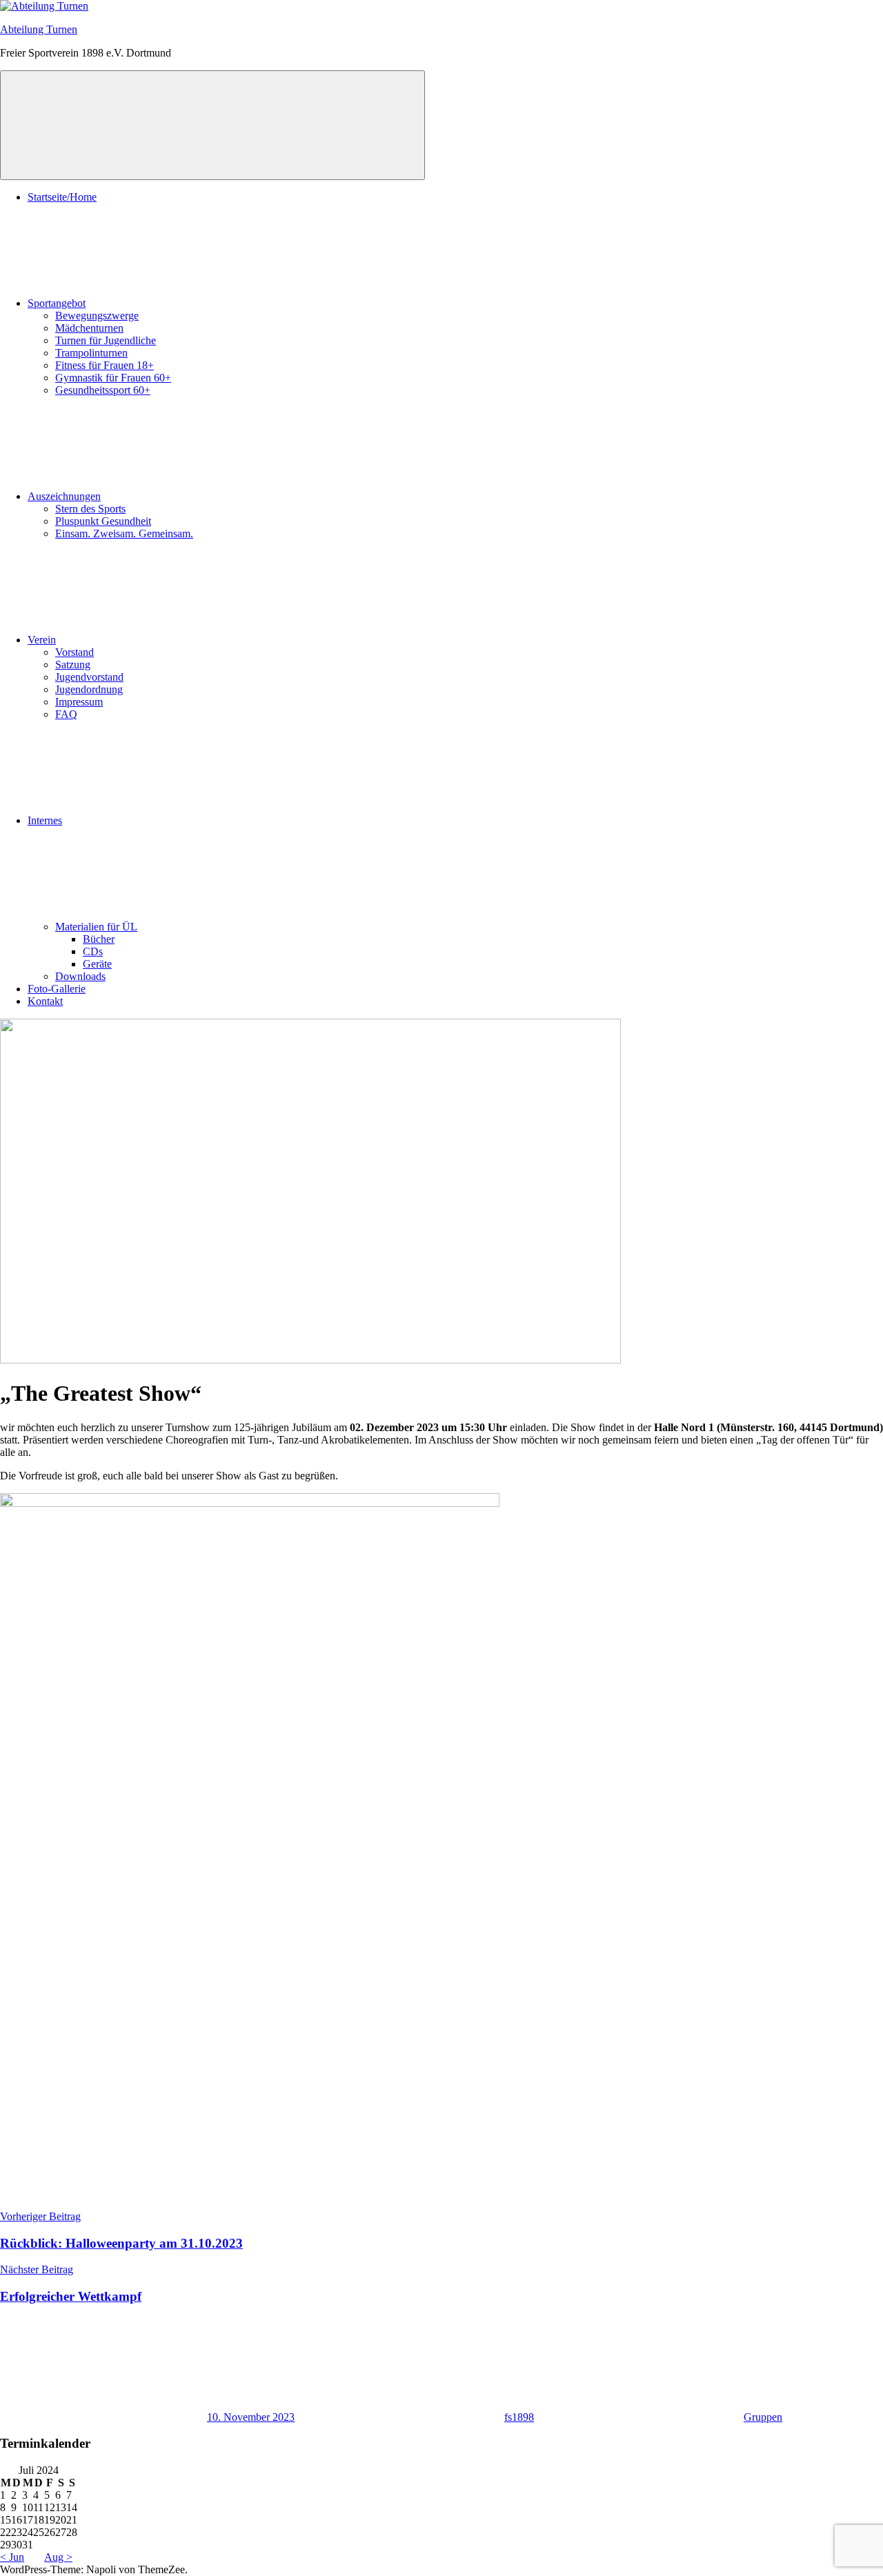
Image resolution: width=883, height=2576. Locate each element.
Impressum (79, 702)
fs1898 (519, 2417)
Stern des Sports (90, 509)
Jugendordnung (89, 689)
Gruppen (763, 2417)
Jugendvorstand (89, 677)
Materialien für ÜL (96, 927)
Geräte (97, 964)
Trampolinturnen (91, 353)
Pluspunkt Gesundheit (103, 521)
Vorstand (75, 652)
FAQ (66, 714)
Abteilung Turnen (39, 29)
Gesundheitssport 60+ (103, 390)
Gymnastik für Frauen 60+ (113, 378)
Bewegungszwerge (97, 316)
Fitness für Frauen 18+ (105, 365)
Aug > (58, 2557)
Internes (45, 820)
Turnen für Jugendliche (106, 340)
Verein (42, 640)
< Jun (12, 2557)
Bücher (99, 939)
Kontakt (45, 1001)
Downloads (80, 976)
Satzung (73, 665)
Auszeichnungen (64, 496)
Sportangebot (57, 303)
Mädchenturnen (89, 328)
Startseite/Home (62, 197)
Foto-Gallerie (57, 989)
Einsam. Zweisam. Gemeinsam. (124, 533)
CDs (93, 951)
